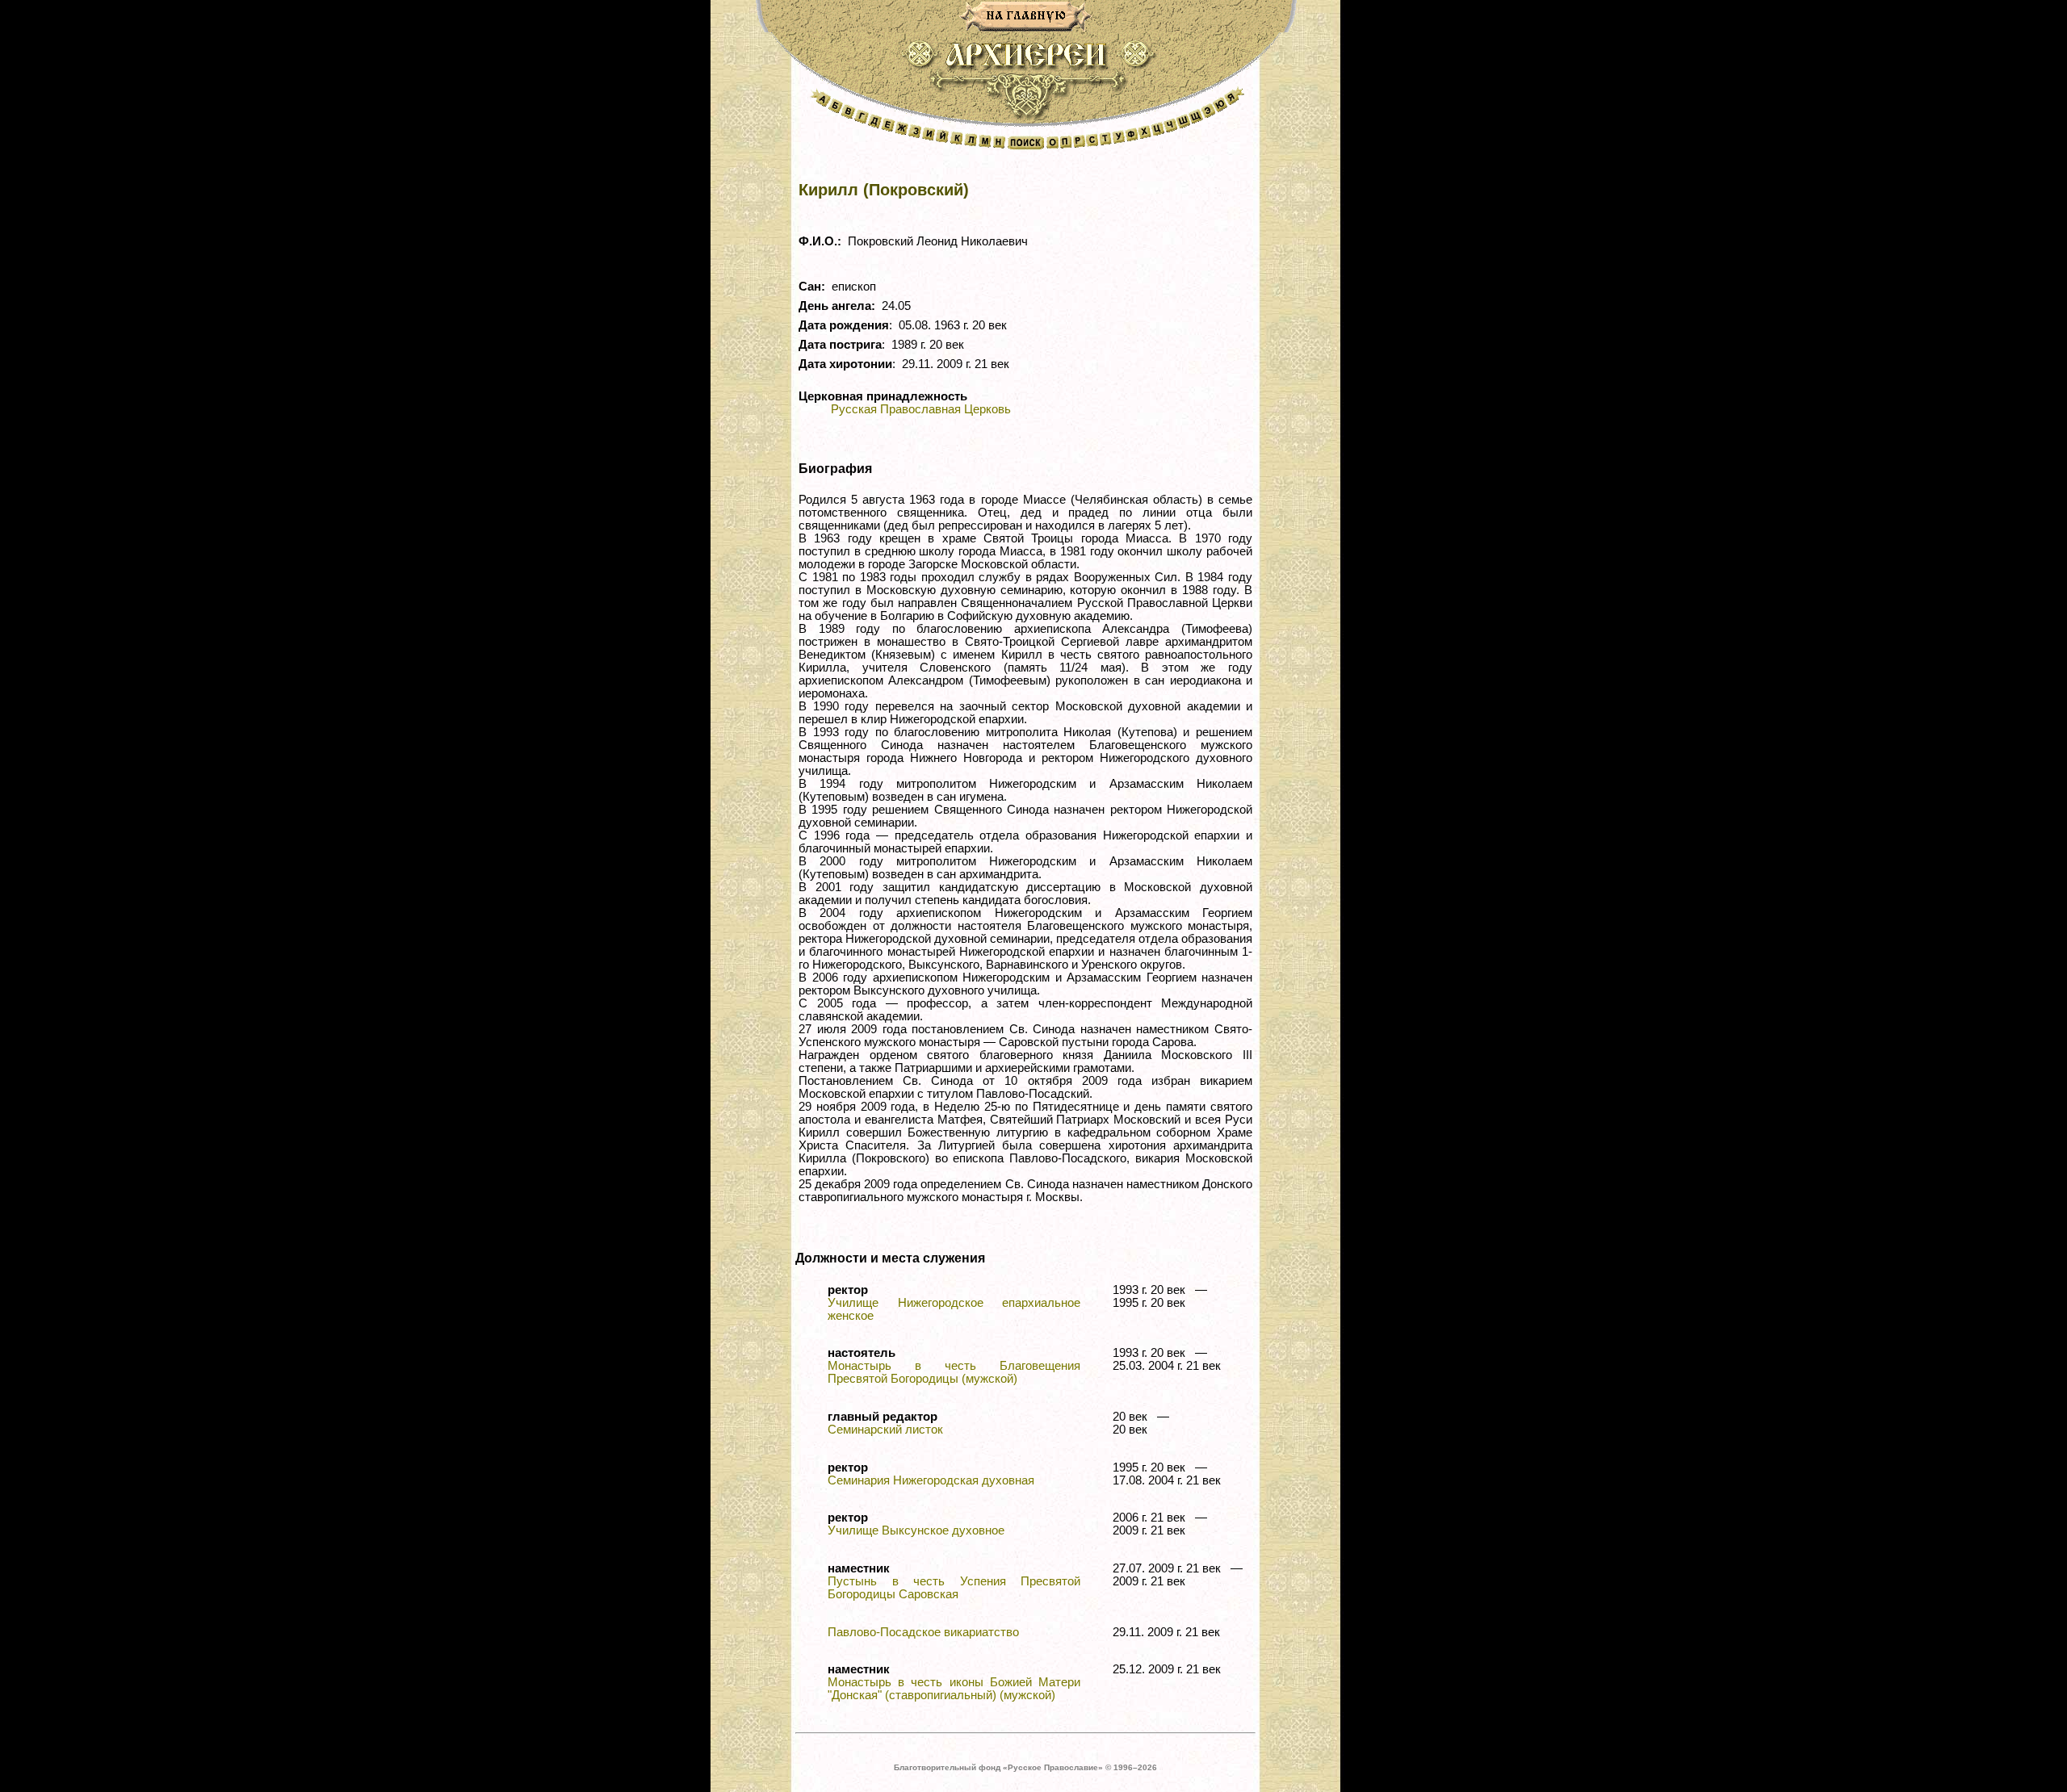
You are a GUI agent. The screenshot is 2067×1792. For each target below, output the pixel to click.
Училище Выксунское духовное (916, 1530)
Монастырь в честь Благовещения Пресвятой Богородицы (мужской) (954, 1372)
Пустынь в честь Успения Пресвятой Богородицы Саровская (954, 1588)
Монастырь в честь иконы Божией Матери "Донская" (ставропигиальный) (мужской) (954, 1689)
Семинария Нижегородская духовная (931, 1480)
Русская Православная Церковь (921, 409)
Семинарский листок (885, 1430)
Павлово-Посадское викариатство (923, 1632)
